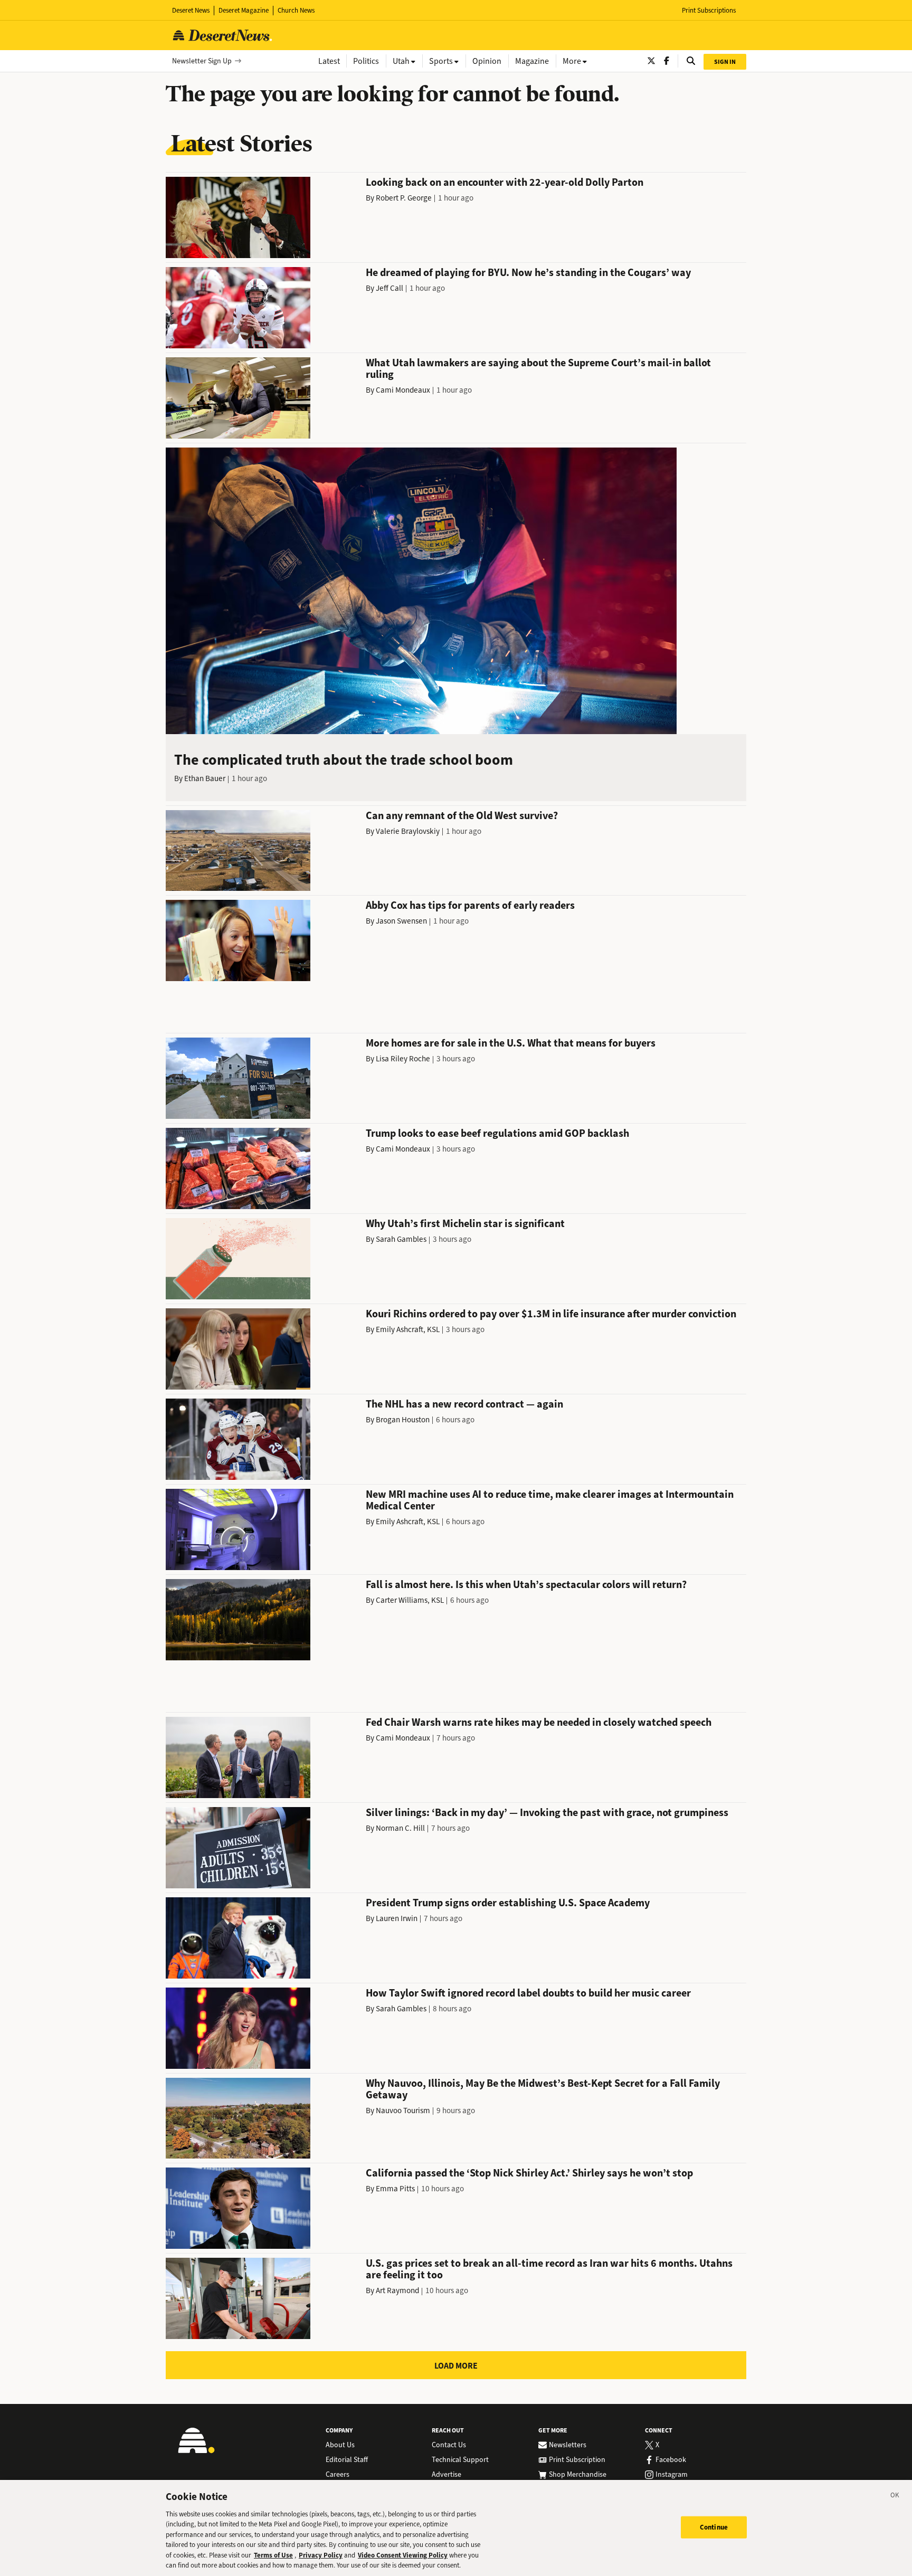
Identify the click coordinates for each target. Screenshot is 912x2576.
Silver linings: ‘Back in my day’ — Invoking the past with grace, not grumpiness (547, 1813)
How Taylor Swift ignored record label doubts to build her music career (528, 1993)
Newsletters (568, 2445)
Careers (338, 2475)
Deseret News (191, 10)
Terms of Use (273, 2555)
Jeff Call (389, 288)
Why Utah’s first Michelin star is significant (465, 1224)
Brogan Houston (403, 1420)
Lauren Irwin (397, 1918)
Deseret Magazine (244, 10)
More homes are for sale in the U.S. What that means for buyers (511, 1043)
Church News (296, 10)
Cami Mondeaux (403, 390)
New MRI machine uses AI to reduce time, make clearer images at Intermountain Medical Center (550, 1500)
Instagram (672, 2475)
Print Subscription (577, 2460)
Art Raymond (397, 2290)
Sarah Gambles (401, 1239)
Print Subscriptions (709, 10)
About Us (340, 2445)
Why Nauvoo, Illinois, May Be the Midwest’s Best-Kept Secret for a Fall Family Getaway (543, 2089)
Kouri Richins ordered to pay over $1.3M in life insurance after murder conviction (551, 1314)
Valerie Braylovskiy (408, 831)
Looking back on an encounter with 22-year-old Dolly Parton (505, 182)
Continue (714, 2527)
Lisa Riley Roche (403, 1059)
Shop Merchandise (578, 2475)
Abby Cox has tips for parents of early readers (470, 905)
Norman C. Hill (400, 1828)
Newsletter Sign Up (202, 61)
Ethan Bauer (205, 778)
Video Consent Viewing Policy (403, 2555)
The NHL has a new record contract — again (464, 1404)
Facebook (671, 2460)
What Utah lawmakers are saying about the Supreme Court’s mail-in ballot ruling (538, 369)
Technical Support (460, 2460)
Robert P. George (404, 198)
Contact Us (449, 2445)
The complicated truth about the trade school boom (344, 760)
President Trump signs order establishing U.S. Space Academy (508, 1903)
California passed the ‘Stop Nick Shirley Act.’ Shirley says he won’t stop (529, 2173)
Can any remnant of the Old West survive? (462, 816)
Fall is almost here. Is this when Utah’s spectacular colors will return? (526, 1585)
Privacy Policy (321, 2555)
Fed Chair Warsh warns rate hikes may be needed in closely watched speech (539, 1722)
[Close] (895, 2497)
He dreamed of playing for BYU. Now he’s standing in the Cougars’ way (528, 273)
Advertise (446, 2475)
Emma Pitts (395, 2189)
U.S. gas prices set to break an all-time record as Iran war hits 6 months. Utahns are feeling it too (549, 2269)
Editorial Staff (347, 2460)
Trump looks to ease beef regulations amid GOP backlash (497, 1133)
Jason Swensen (401, 921)
